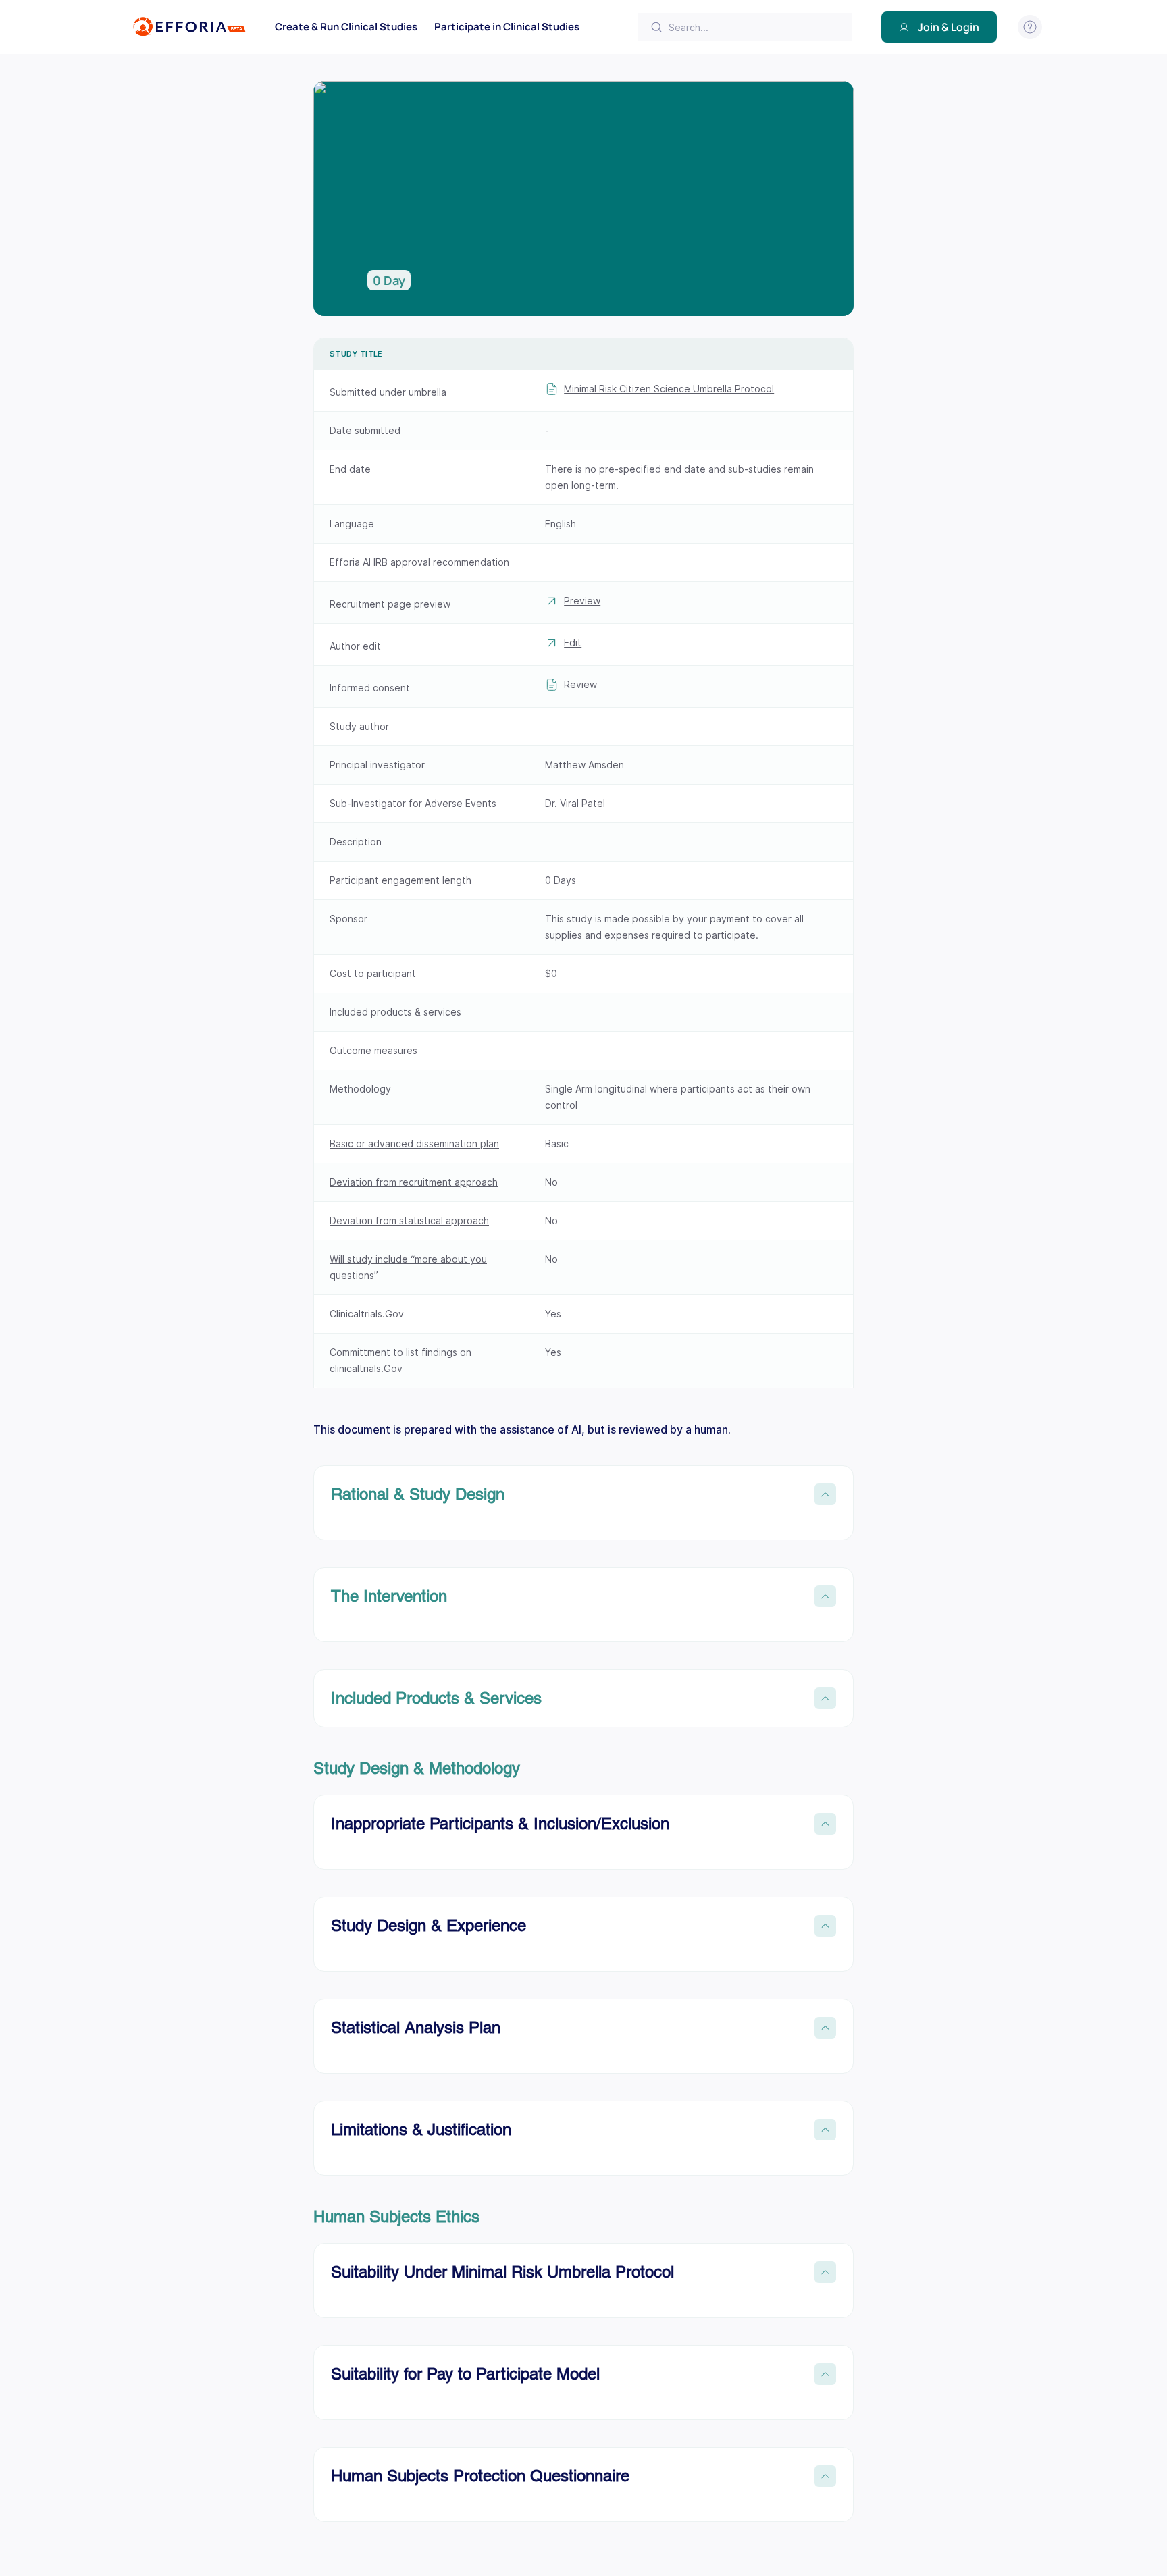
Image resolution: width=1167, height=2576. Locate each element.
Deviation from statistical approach (409, 1220)
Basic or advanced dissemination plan (414, 1144)
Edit (573, 642)
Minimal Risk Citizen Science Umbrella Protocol (669, 389)
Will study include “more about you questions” (408, 1267)
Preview (582, 601)
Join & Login (949, 27)
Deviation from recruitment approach (414, 1182)
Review (580, 684)
